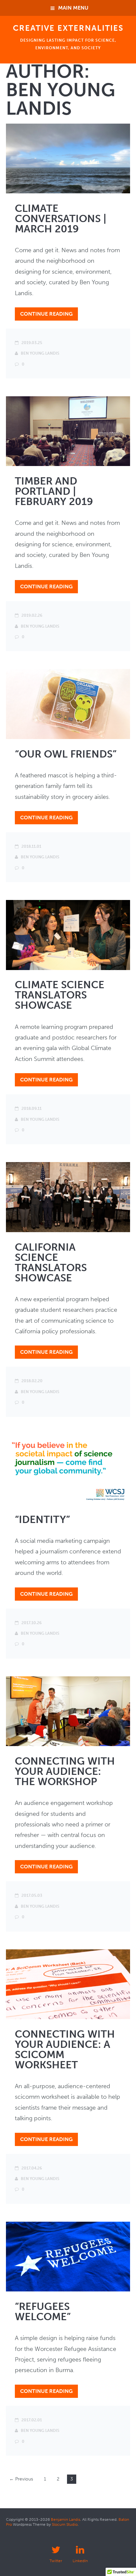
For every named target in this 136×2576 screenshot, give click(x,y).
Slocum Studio (65, 2524)
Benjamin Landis (66, 2519)
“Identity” (42, 1520)
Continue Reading (46, 314)
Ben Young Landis (40, 353)
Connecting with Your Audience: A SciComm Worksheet (65, 2049)
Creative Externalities (68, 28)
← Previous (21, 2479)
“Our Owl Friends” (66, 754)
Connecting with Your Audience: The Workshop (65, 1771)
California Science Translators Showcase (51, 1263)
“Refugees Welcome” (43, 2312)
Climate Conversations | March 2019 (61, 219)
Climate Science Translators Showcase (60, 995)
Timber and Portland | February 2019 (54, 491)
